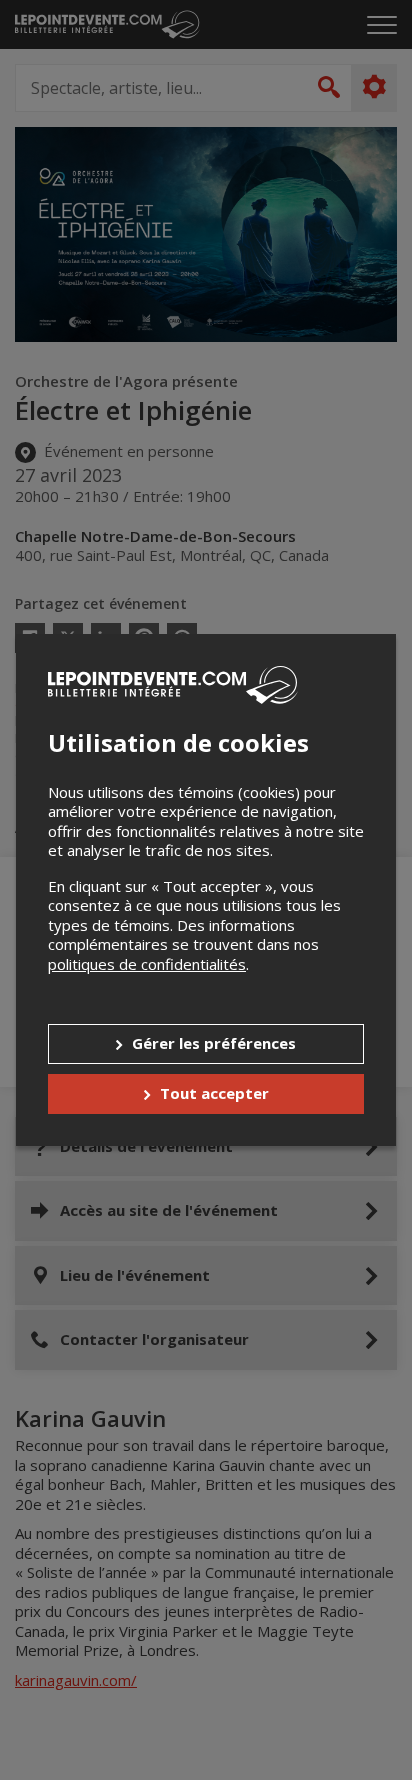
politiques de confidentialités (147, 964)
